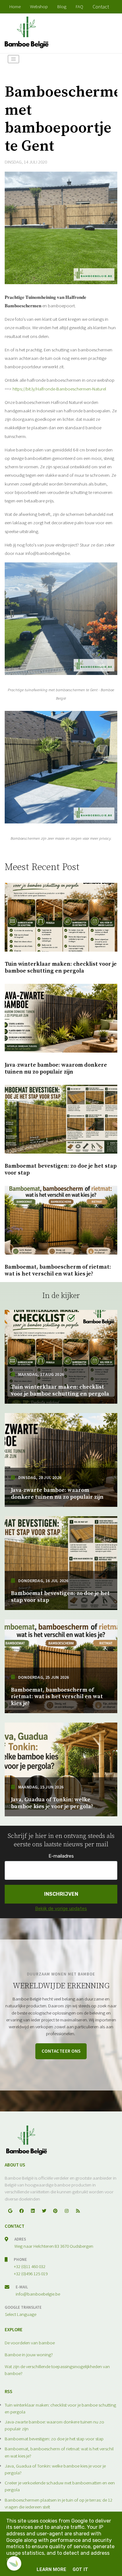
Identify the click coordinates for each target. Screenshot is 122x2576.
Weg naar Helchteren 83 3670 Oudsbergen (54, 2246)
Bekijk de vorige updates (61, 1909)
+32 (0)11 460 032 (30, 2266)
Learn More (51, 2569)
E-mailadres (61, 1856)
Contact (101, 7)
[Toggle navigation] (13, 59)
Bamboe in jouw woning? (29, 2355)
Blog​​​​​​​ (62, 6)
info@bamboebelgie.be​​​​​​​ (38, 2294)
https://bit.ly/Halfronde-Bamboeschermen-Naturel (59, 389)
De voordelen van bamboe (30, 2343)
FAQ (79, 6)
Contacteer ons (61, 2051)
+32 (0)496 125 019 (31, 2274)
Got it (80, 2569)
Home (15, 6)
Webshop (39, 6)
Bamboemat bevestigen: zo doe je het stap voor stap (54, 2439)
